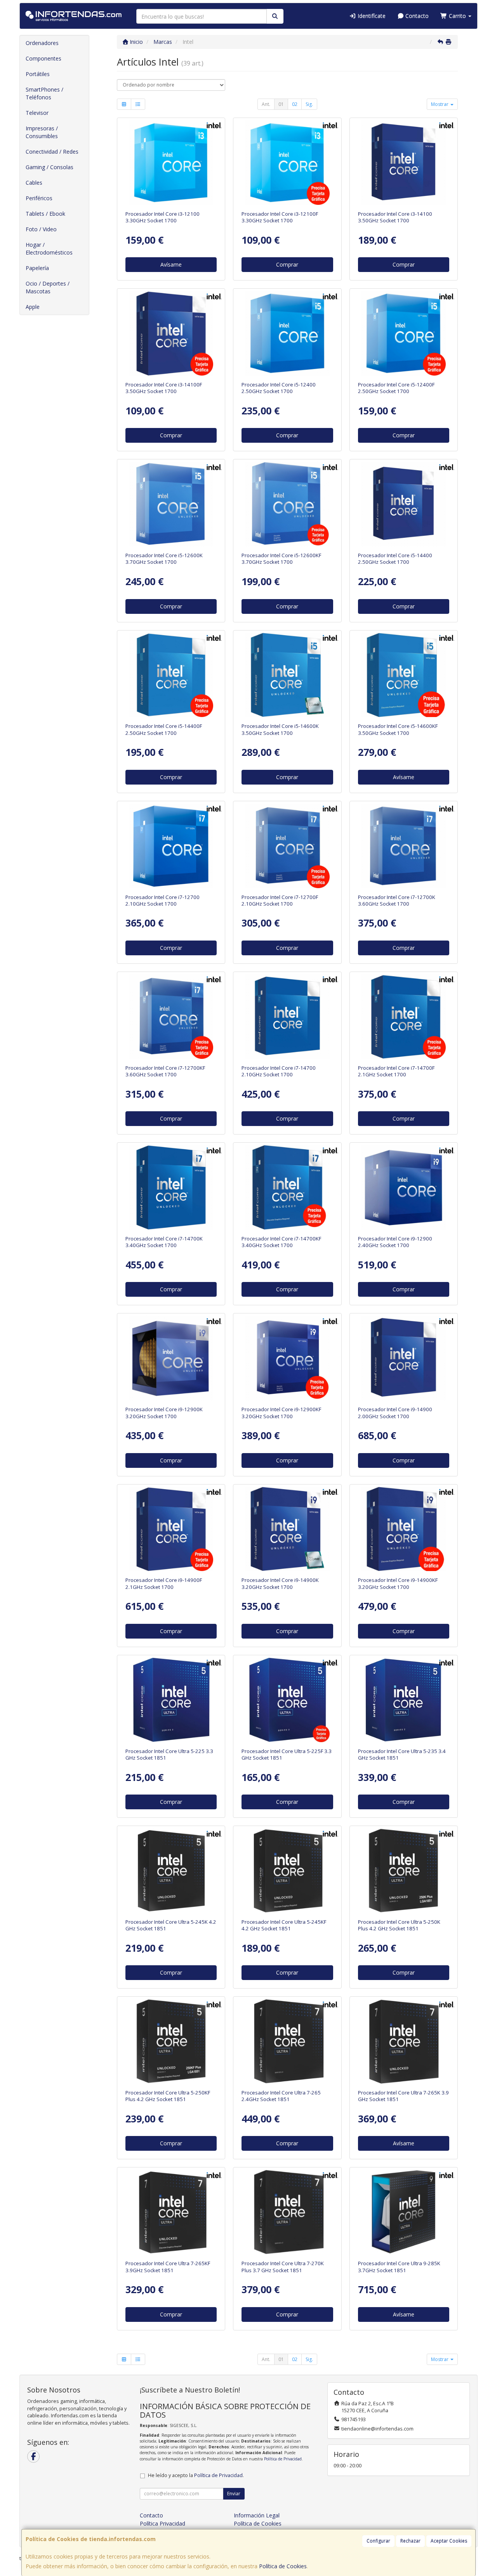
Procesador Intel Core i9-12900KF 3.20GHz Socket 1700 (281, 1413)
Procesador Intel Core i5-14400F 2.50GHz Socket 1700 (164, 729)
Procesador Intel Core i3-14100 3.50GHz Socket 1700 (395, 217)
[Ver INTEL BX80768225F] (287, 1700)
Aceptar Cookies (449, 2541)
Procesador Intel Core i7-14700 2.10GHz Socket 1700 (279, 1071)
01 (281, 104)
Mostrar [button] (440, 104)
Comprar (287, 264)
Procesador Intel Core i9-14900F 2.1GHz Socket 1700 (164, 1583)
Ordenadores (42, 43)
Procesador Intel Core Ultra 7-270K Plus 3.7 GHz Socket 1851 (283, 2267)
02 (295, 104)
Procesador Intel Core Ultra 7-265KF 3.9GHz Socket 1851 (168, 2267)
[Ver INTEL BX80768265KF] (171, 2212)
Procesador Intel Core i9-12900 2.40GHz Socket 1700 (395, 1242)
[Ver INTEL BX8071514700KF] (287, 1187)
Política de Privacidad (283, 2459)
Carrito (457, 16)
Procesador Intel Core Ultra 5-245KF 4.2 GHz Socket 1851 (284, 1925)
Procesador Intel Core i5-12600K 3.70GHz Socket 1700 (164, 559)
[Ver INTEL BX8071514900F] (171, 1529)
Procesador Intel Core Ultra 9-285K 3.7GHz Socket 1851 (399, 2267)
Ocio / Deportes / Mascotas (48, 287)
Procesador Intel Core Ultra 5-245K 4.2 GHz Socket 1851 (171, 1925)
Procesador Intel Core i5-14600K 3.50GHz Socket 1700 (280, 729)
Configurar (378, 2541)
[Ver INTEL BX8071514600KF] (403, 675)
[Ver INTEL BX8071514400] (403, 504)
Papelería (37, 268)
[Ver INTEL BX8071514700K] (171, 1187)
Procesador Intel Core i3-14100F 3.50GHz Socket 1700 (164, 388)
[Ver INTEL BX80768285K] (403, 2212)
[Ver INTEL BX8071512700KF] (171, 1017)
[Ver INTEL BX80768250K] (403, 1871)
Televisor (37, 113)
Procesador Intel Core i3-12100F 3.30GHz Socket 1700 (280, 217)
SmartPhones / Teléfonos (44, 93)
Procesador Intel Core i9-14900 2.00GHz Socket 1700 (395, 1413)
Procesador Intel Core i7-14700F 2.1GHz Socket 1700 (396, 1071)
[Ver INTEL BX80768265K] (403, 2041)
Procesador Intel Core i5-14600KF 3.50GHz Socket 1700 (398, 729)
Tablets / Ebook (45, 214)
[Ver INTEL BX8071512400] (287, 333)
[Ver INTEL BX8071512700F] (287, 846)
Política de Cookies (283, 2566)
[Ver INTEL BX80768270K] (287, 2212)
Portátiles (38, 74)
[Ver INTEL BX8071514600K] (287, 675)
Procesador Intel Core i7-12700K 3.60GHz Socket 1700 (397, 900)
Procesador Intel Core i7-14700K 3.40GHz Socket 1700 (164, 1242)
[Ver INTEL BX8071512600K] (171, 504)
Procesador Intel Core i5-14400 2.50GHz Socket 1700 (395, 559)
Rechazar (410, 2541)
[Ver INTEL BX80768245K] (171, 1871)
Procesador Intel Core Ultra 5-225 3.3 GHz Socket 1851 (169, 1754)
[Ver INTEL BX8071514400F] (171, 675)
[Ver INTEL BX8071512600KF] (287, 504)
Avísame (171, 264)
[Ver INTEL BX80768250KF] (171, 2041)
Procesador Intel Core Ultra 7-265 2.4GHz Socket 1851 (281, 2096)
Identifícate (371, 16)
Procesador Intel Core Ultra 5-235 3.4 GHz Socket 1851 (402, 1754)
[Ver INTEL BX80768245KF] (287, 1871)
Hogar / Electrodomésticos (49, 249)
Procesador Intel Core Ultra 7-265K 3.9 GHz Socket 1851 (403, 2096)
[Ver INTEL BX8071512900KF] (287, 1358)
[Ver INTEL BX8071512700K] (403, 846)
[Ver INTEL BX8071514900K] (287, 1529)
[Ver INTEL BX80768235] (403, 1700)
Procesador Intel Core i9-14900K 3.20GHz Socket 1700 (280, 1583)
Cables (34, 183)
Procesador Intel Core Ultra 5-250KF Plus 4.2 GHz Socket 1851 (168, 2096)
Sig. (309, 104)
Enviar (234, 2494)
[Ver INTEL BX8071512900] (403, 1187)
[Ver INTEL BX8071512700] (171, 846)
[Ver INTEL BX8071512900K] (171, 1358)
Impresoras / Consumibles (42, 132)
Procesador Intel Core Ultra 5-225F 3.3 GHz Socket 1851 (287, 1754)
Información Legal (257, 2515)
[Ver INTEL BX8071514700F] (403, 1017)
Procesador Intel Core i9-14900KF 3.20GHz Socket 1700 (398, 1583)
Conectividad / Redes (52, 152)
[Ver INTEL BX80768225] (171, 1700)
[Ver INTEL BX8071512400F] (403, 333)
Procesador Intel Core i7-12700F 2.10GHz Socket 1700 (280, 900)
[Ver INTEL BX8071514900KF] (403, 1529)
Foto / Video (41, 229)
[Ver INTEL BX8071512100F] (287, 163)
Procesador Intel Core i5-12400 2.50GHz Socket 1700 (279, 388)
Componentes (43, 58)
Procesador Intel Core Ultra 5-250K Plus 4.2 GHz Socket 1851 (399, 1925)
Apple (33, 307)
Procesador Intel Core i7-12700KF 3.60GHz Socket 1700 (165, 1071)
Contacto (416, 16)
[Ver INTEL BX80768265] (287, 2041)
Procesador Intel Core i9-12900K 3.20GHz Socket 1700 (164, 1413)
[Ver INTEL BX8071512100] (171, 163)
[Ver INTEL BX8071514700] (287, 1017)
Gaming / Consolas (50, 167)
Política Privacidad (162, 2523)
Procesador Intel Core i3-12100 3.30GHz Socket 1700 (162, 217)
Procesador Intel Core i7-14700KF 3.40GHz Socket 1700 (281, 1242)
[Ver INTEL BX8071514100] (403, 163)
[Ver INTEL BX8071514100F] (171, 333)
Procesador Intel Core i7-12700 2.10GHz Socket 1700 (162, 900)
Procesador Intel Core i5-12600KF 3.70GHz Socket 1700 (281, 559)
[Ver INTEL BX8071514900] (403, 1358)
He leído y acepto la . (196, 2475)
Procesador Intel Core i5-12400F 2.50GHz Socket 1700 (396, 388)
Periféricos (39, 198)
